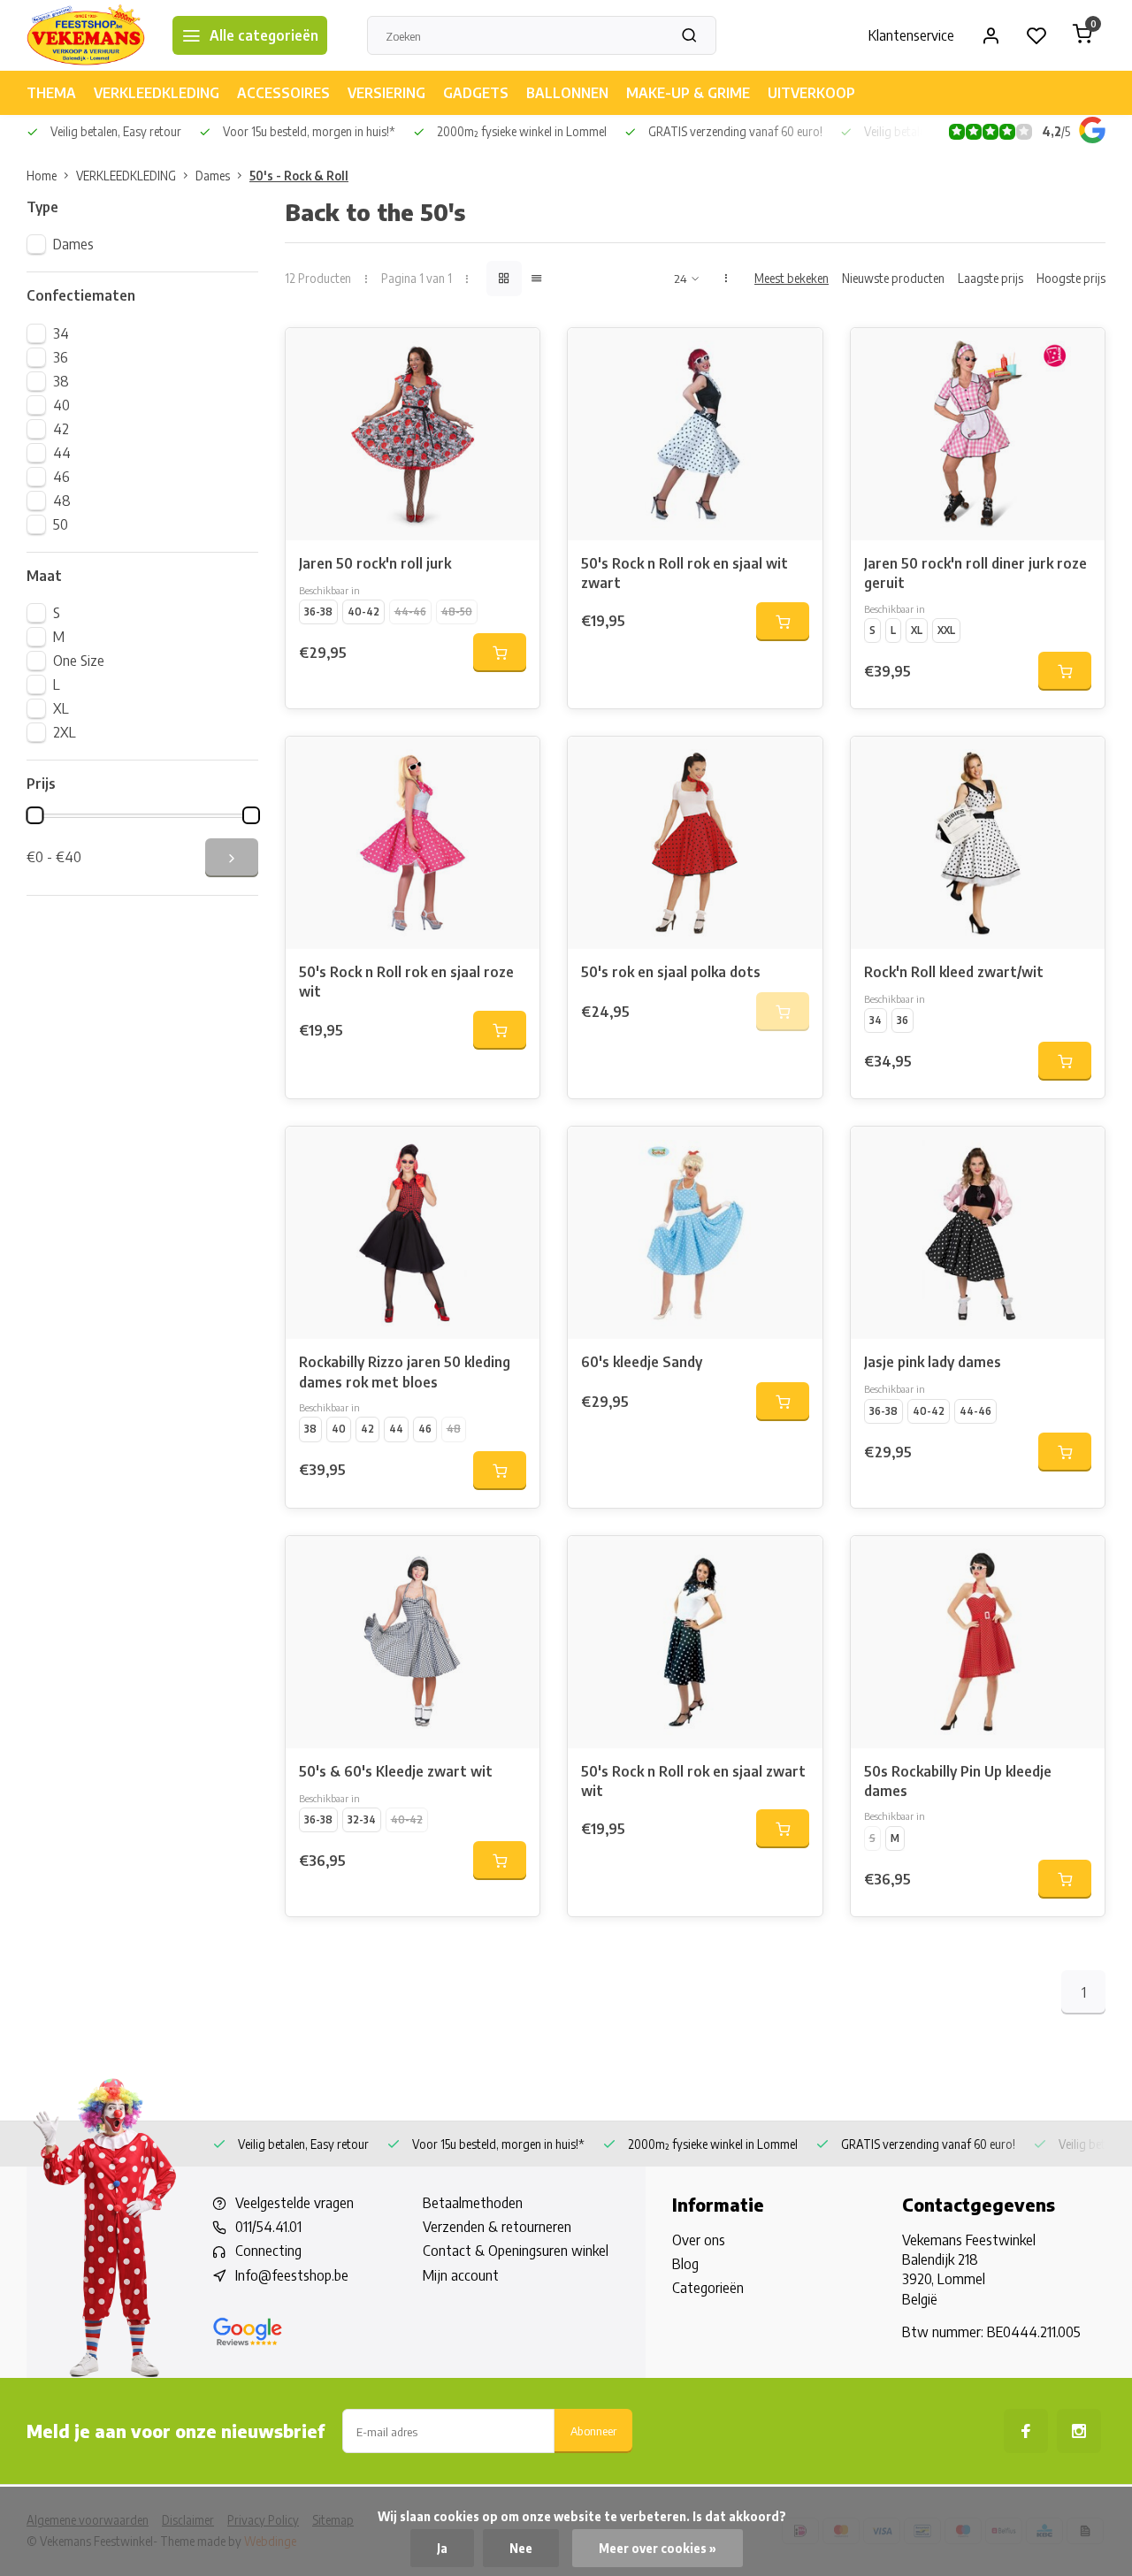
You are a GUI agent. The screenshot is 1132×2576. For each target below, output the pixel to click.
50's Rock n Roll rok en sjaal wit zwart (685, 573)
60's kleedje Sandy (642, 1362)
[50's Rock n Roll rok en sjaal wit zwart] (695, 434)
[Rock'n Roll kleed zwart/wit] (978, 843)
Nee (521, 2548)
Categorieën (708, 2288)
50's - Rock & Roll (299, 176)
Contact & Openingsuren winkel (516, 2251)
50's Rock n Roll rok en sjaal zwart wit (693, 1781)
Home (42, 176)
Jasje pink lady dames (933, 1362)
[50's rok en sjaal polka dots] (695, 843)
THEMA (51, 93)
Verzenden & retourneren (497, 2227)
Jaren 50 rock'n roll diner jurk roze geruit (975, 573)
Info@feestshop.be (292, 2275)
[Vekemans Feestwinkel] (86, 35)
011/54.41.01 (268, 2227)
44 (62, 453)
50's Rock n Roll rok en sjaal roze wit (406, 982)
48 (62, 501)
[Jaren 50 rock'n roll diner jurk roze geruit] (978, 434)
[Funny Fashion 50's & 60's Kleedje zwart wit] (413, 1642)
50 (61, 524)
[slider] (34, 815)
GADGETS (476, 93)
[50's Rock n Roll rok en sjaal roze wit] (413, 843)
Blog (685, 2264)
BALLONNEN (567, 93)
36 (61, 357)
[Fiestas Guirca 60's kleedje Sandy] (695, 1233)
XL (61, 708)
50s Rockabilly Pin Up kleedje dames (958, 1781)
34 (61, 333)
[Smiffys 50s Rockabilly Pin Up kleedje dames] (978, 1642)
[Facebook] (1026, 2431)
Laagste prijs (990, 278)
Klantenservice (911, 35)
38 (61, 381)
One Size (79, 661)
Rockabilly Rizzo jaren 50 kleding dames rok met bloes (405, 1372)
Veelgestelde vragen (294, 2203)
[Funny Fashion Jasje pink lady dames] (978, 1233)
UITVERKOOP (811, 93)
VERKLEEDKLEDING (157, 93)
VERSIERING (386, 93)
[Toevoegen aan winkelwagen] (500, 653)
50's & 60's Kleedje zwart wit (396, 1771)
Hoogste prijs (1071, 278)
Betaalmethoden (473, 2203)
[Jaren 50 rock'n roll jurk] (413, 434)
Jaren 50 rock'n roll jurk (375, 563)
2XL (65, 732)
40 (61, 405)
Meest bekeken (792, 278)
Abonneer (593, 2431)
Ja (442, 2548)
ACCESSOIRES (283, 93)
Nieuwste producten (893, 278)
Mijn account (461, 2275)
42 (61, 429)
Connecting (268, 2251)
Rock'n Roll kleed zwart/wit (954, 972)
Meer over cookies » (658, 2548)
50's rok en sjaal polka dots (671, 972)
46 (61, 477)
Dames (213, 176)
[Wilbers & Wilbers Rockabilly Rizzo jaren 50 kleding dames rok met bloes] (413, 1233)
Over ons (699, 2240)
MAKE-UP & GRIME (688, 93)
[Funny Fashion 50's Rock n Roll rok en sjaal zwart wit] (695, 1642)
